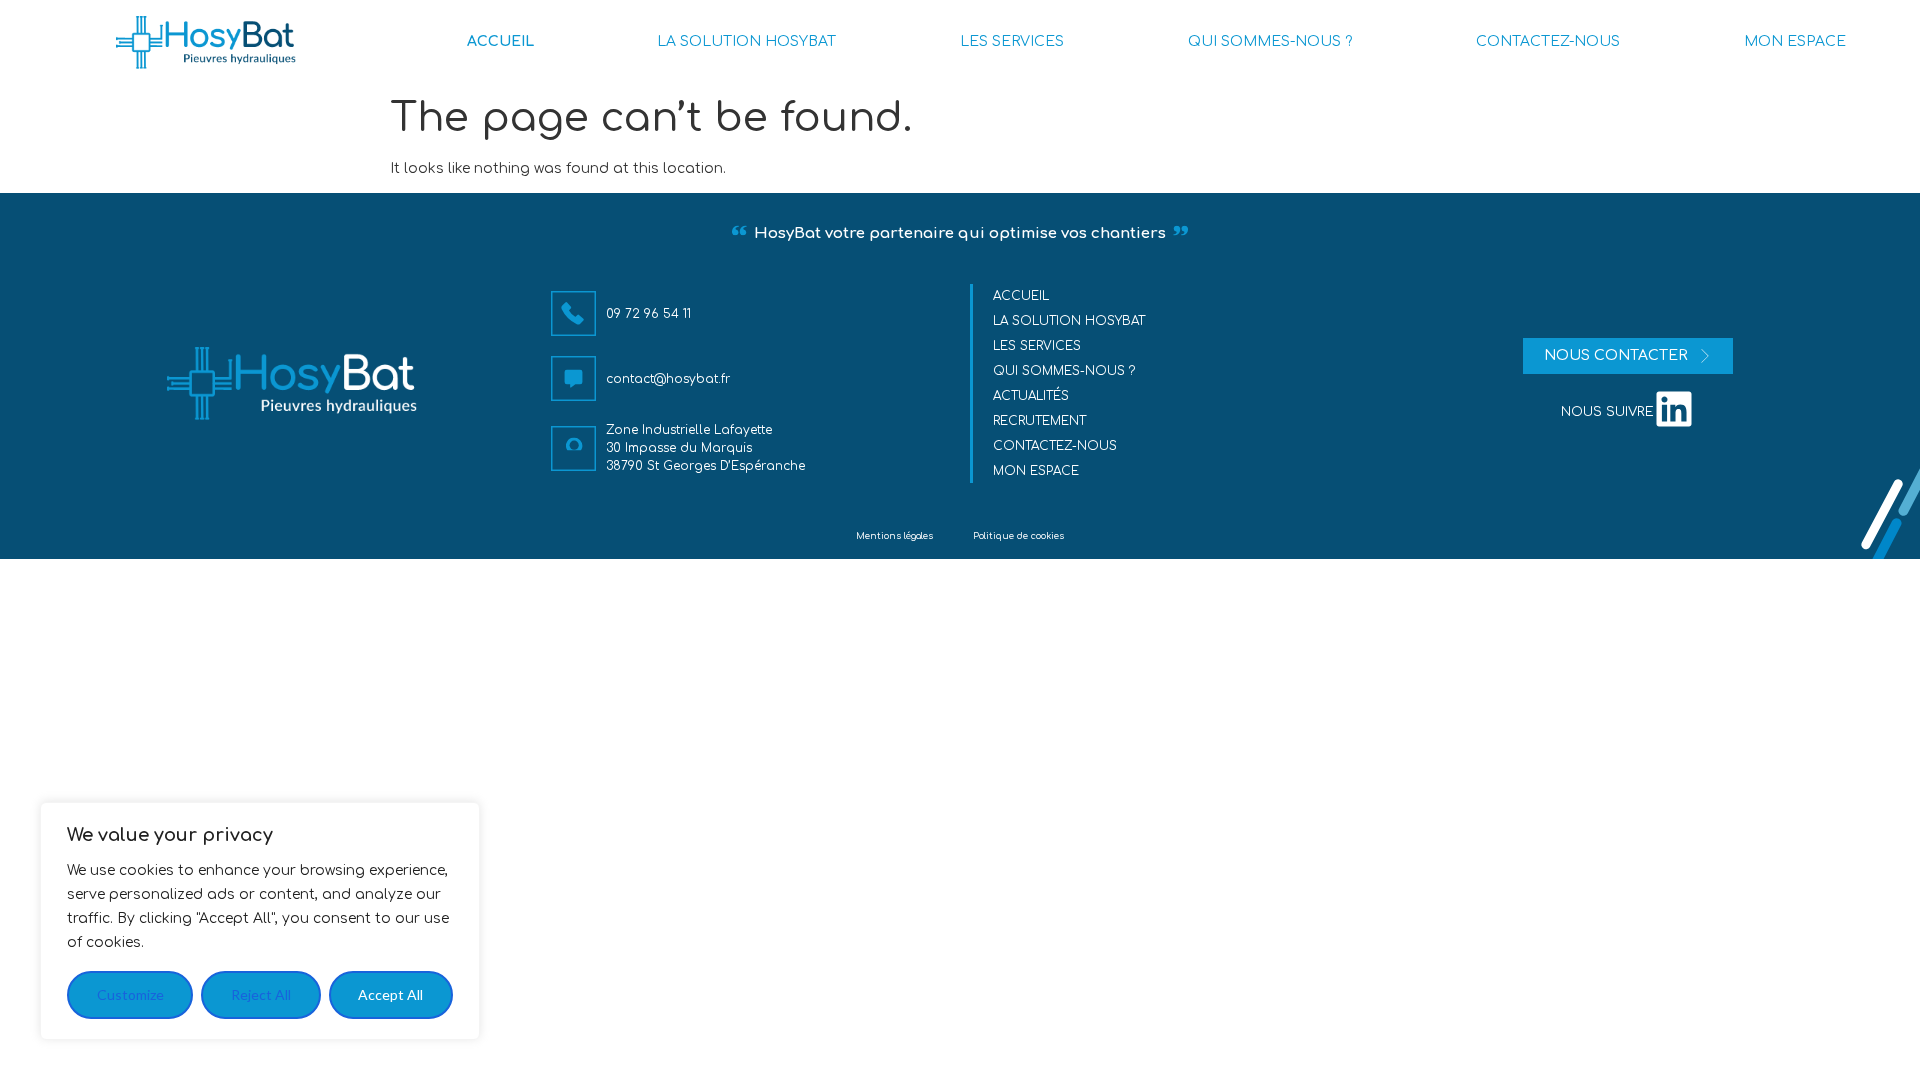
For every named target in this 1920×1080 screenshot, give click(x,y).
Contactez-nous (1055, 446)
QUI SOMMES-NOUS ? (1270, 41)
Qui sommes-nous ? (1064, 371)
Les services (1037, 346)
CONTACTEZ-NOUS (1548, 41)
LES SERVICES (1012, 41)
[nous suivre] (1674, 409)
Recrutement (1039, 421)
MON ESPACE (1795, 41)
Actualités (1031, 396)
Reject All (261, 994)
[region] (260, 921)
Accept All (390, 994)
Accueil (1021, 296)
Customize (130, 994)
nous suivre (1607, 412)
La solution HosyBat (1069, 321)
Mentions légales (894, 536)
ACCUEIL (500, 41)
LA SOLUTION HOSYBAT (746, 41)
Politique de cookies (1018, 536)
